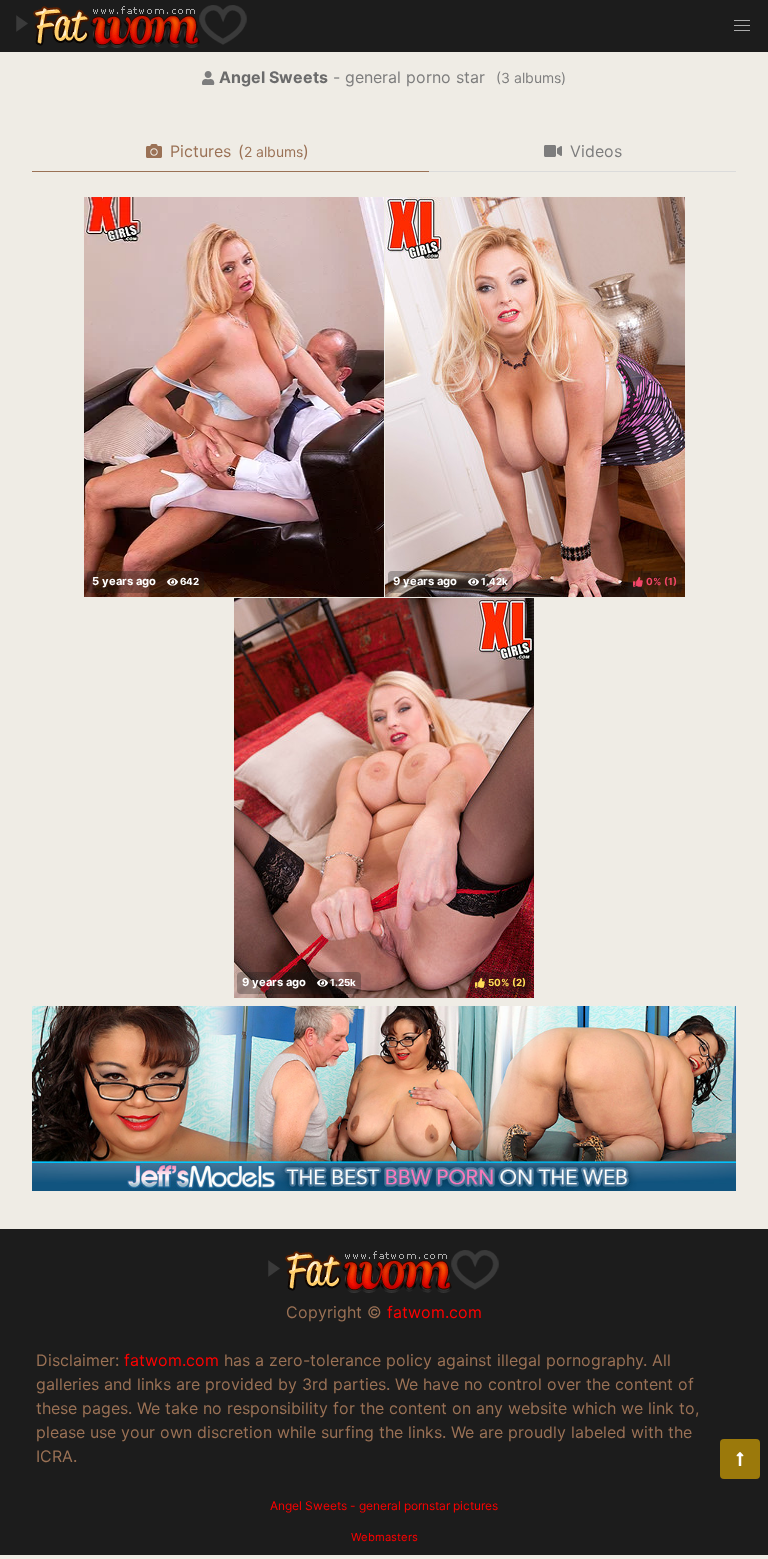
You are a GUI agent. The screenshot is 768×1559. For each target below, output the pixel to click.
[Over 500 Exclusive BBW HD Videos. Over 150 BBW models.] (384, 1185)
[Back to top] (740, 1459)
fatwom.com (434, 1312)
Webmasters (384, 1537)
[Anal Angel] (234, 397)
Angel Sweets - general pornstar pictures (384, 1505)
